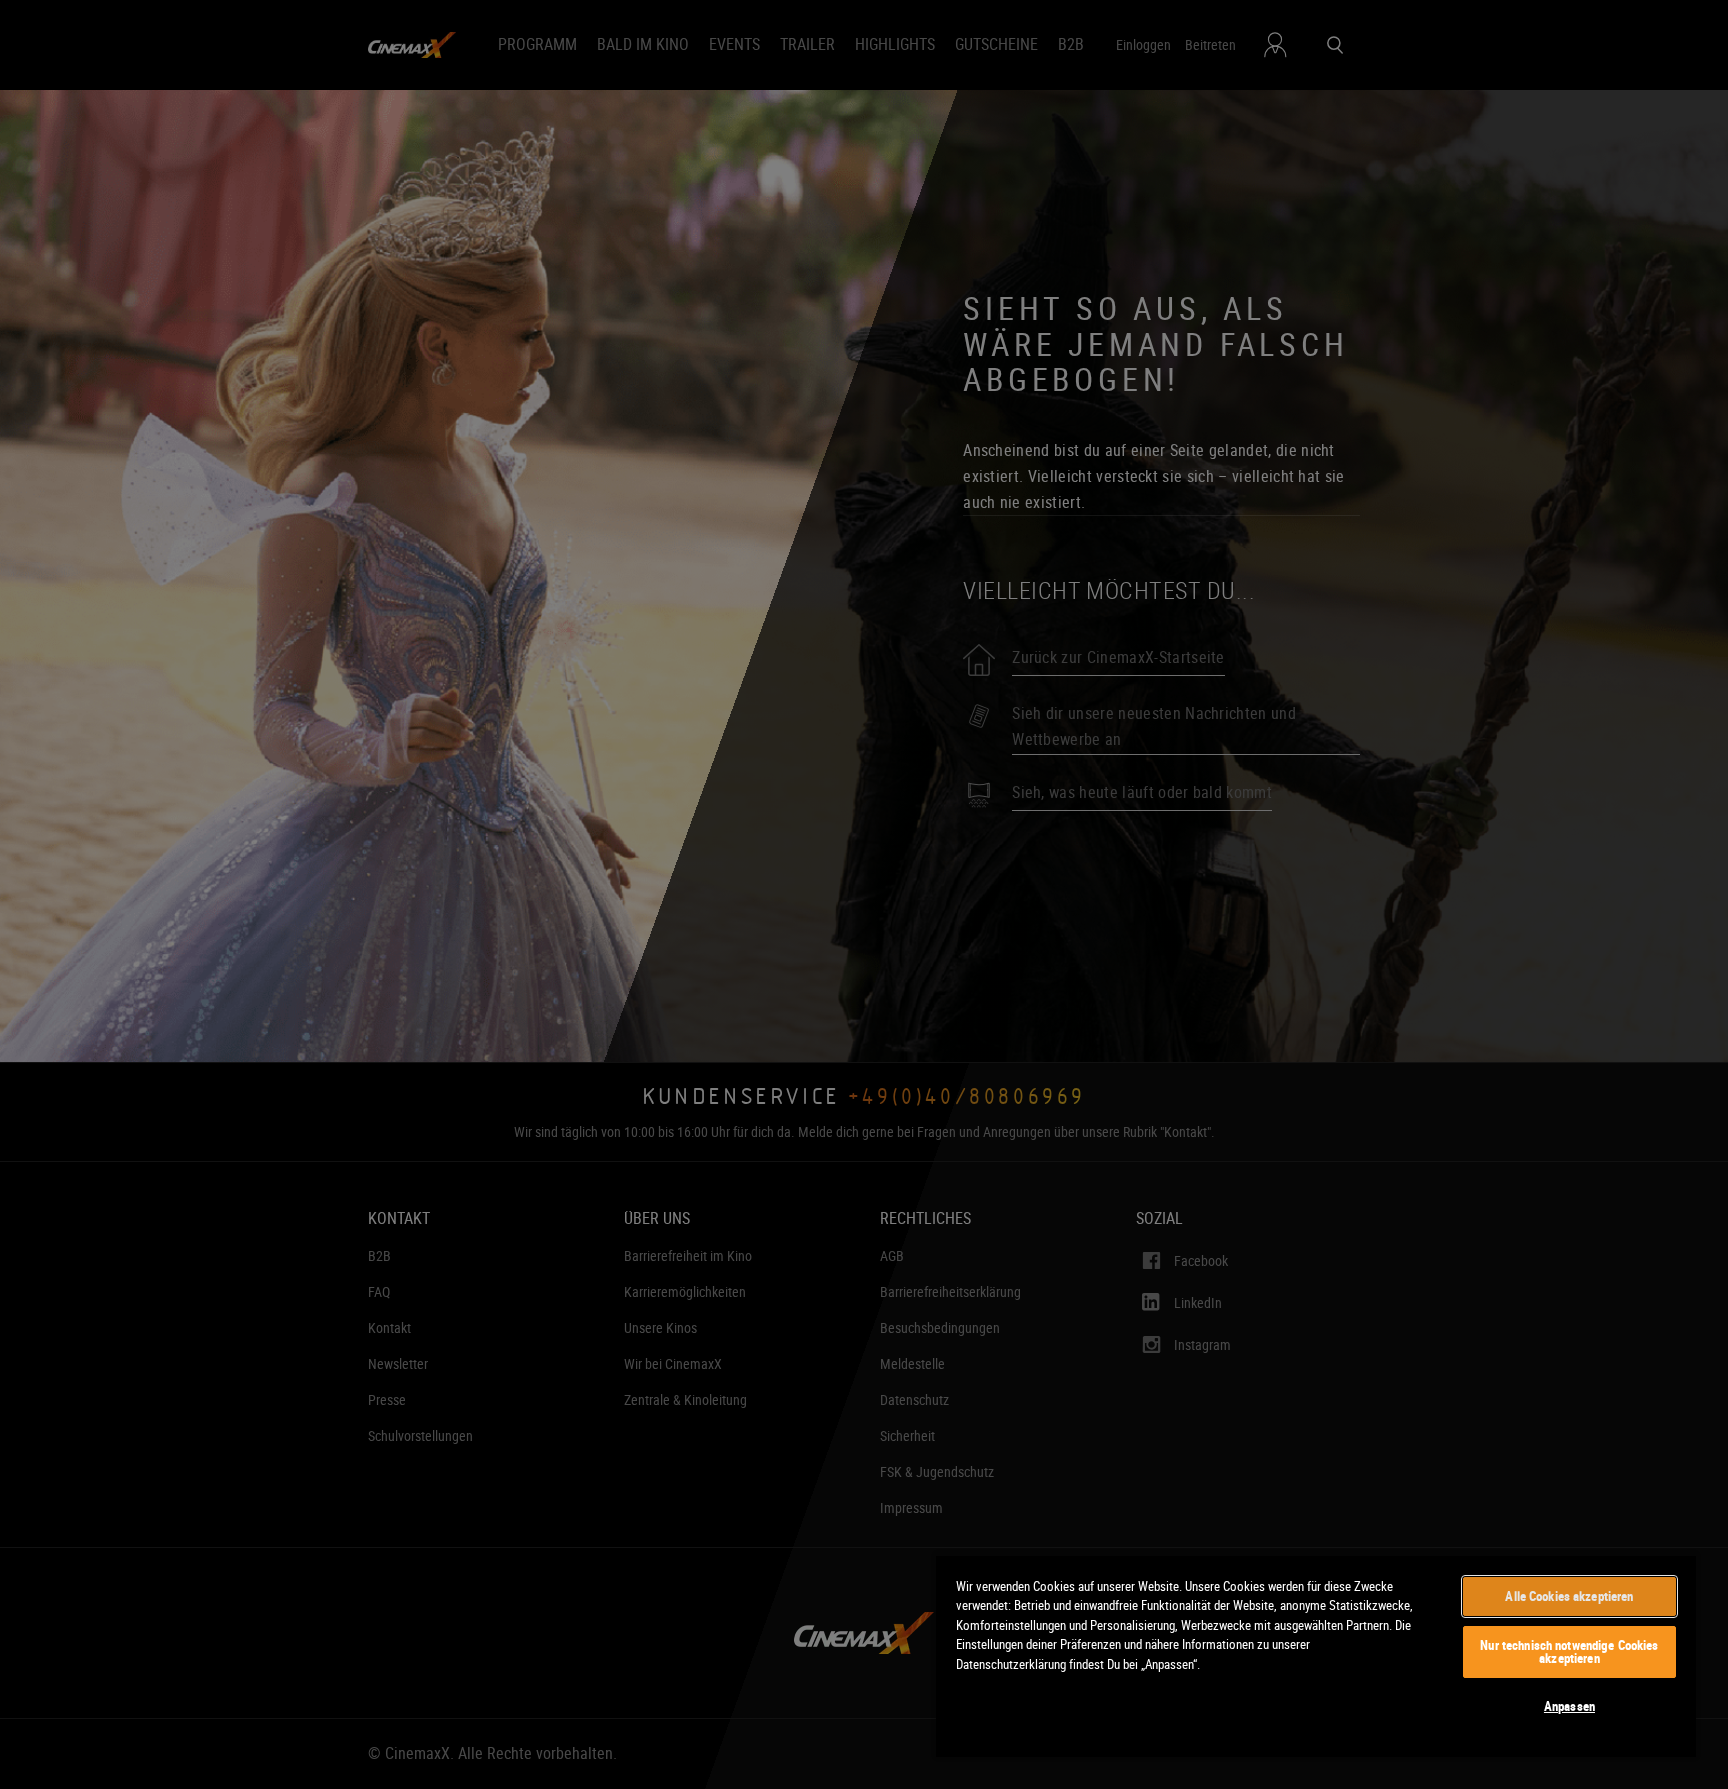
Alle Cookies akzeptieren (1569, 1596)
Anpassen (1569, 1706)
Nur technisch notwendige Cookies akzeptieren (1569, 1651)
